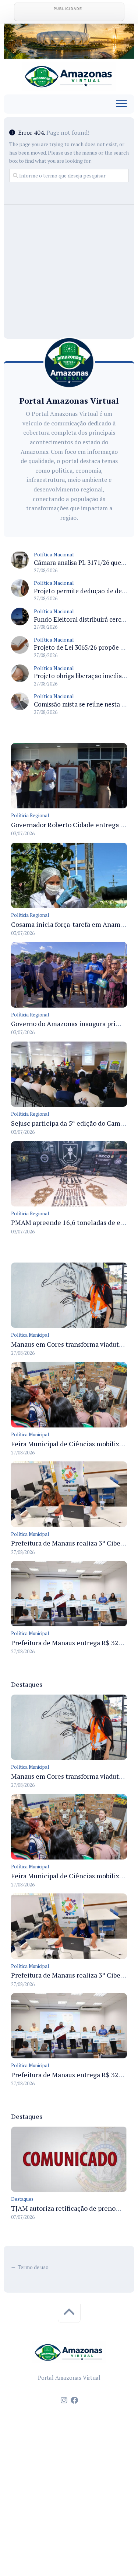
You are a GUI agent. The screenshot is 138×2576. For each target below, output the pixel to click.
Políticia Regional (30, 815)
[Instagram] (64, 2400)
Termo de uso (33, 2267)
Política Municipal (30, 1335)
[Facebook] (74, 2400)
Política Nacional (54, 554)
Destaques (22, 2199)
